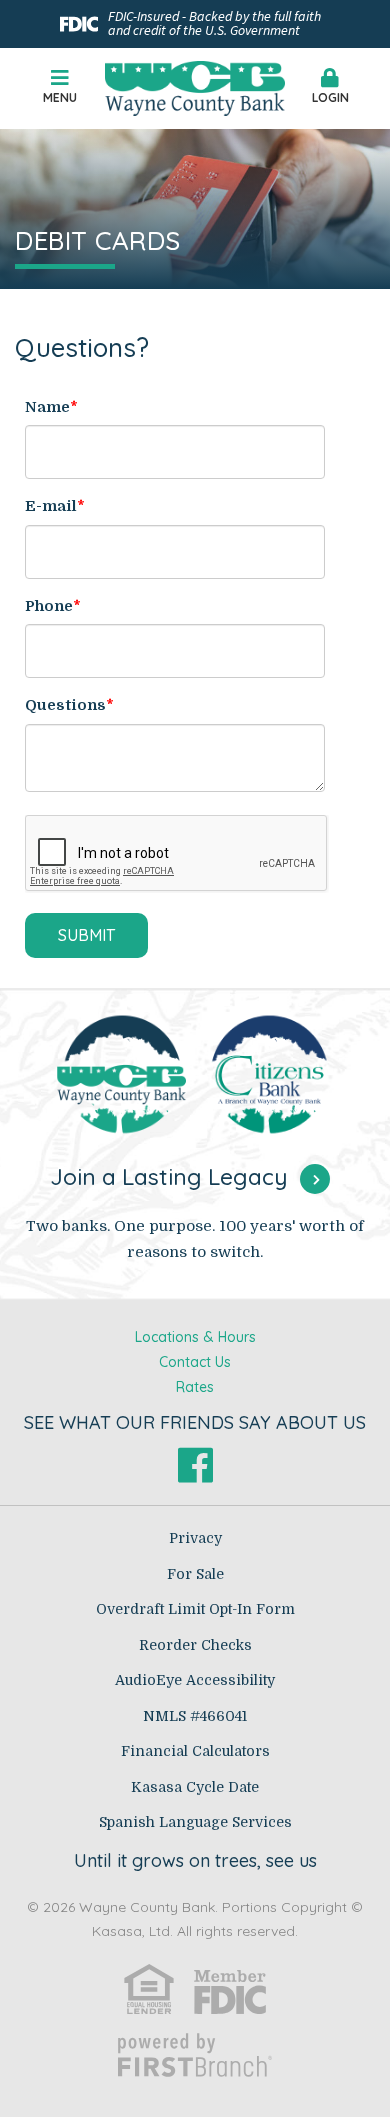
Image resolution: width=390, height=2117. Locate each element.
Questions (65, 705)
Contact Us (195, 1362)
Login (330, 97)
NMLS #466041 (195, 1716)
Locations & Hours (195, 1337)
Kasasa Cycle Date (195, 1787)
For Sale (195, 1574)
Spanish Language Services (195, 1822)
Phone (49, 606)
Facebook (195, 1465)
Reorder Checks (195, 1645)
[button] (330, 88)
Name (47, 407)
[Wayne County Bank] (195, 87)
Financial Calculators (195, 1751)
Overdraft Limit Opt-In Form (195, 1609)
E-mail (51, 506)
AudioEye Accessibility (195, 1680)
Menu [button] (60, 97)
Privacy (195, 1538)
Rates (195, 1387)
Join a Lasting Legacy (169, 1176)
